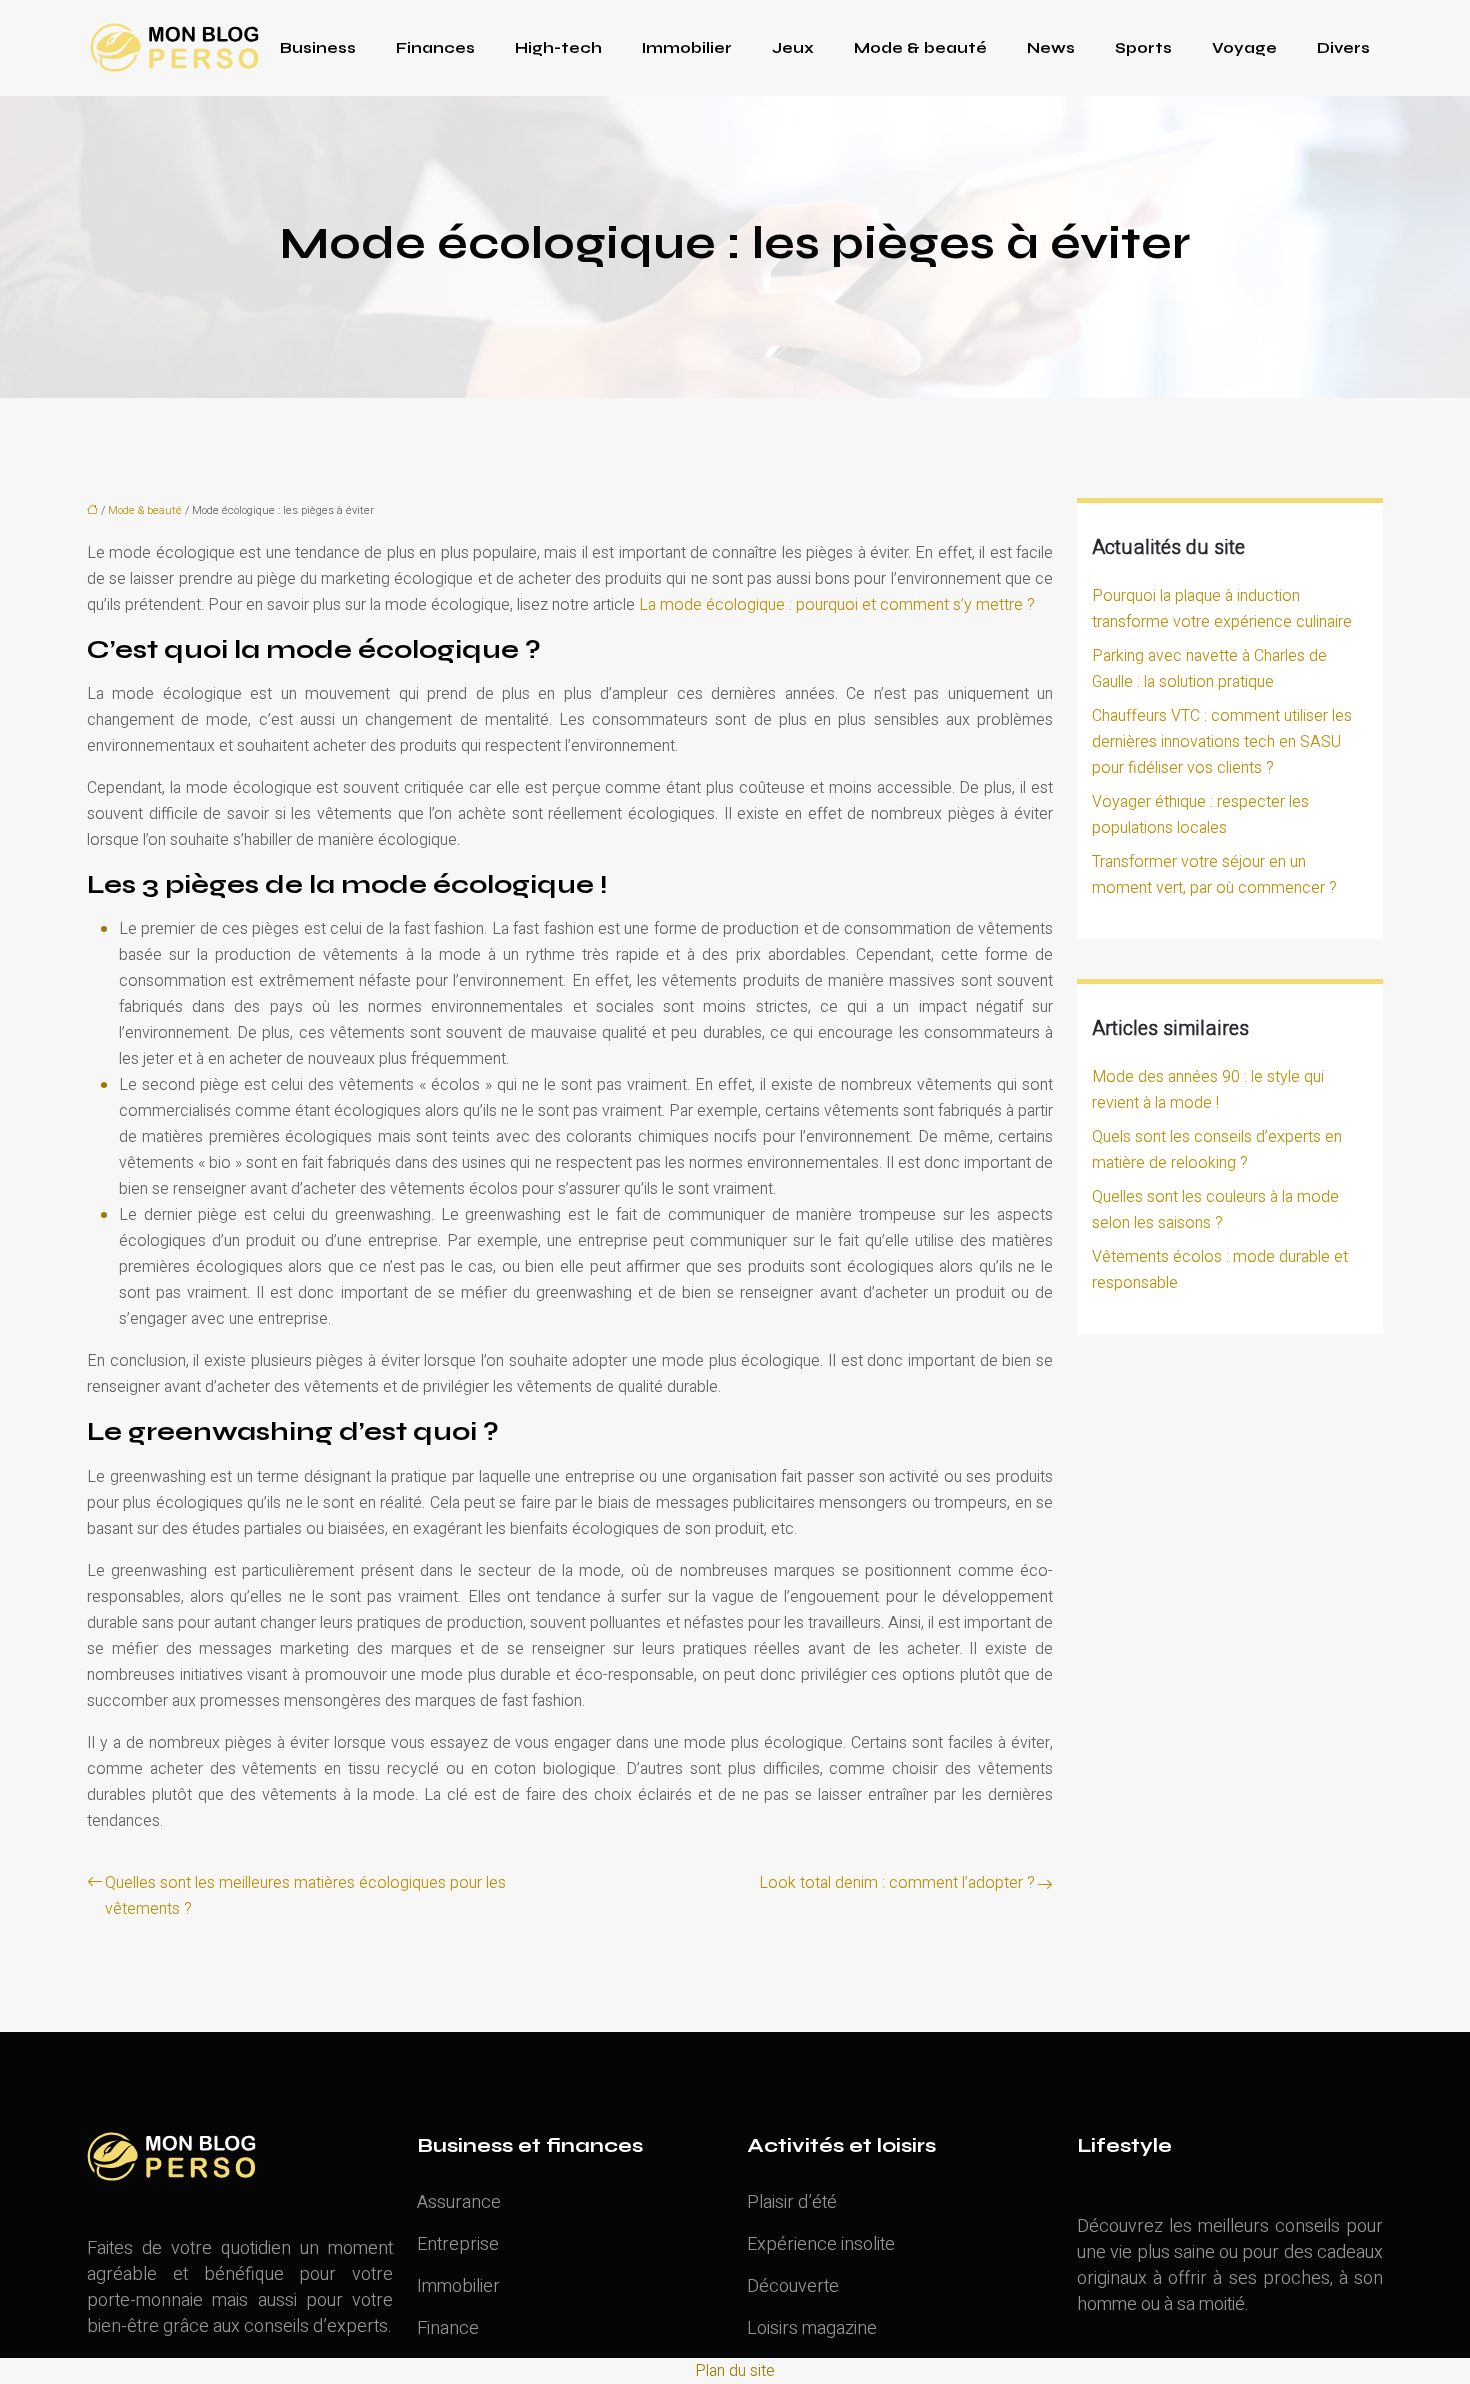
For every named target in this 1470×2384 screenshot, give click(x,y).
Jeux (793, 48)
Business (318, 48)
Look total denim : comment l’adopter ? (897, 1883)
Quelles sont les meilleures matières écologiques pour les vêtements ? (305, 1896)
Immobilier (687, 48)
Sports (1143, 48)
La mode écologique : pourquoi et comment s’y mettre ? (837, 605)
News (1051, 48)
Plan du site (735, 2371)
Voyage (1244, 48)
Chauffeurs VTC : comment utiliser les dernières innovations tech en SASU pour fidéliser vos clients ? (1222, 742)
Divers (1343, 48)
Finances (435, 48)
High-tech (558, 48)
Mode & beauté (920, 48)
